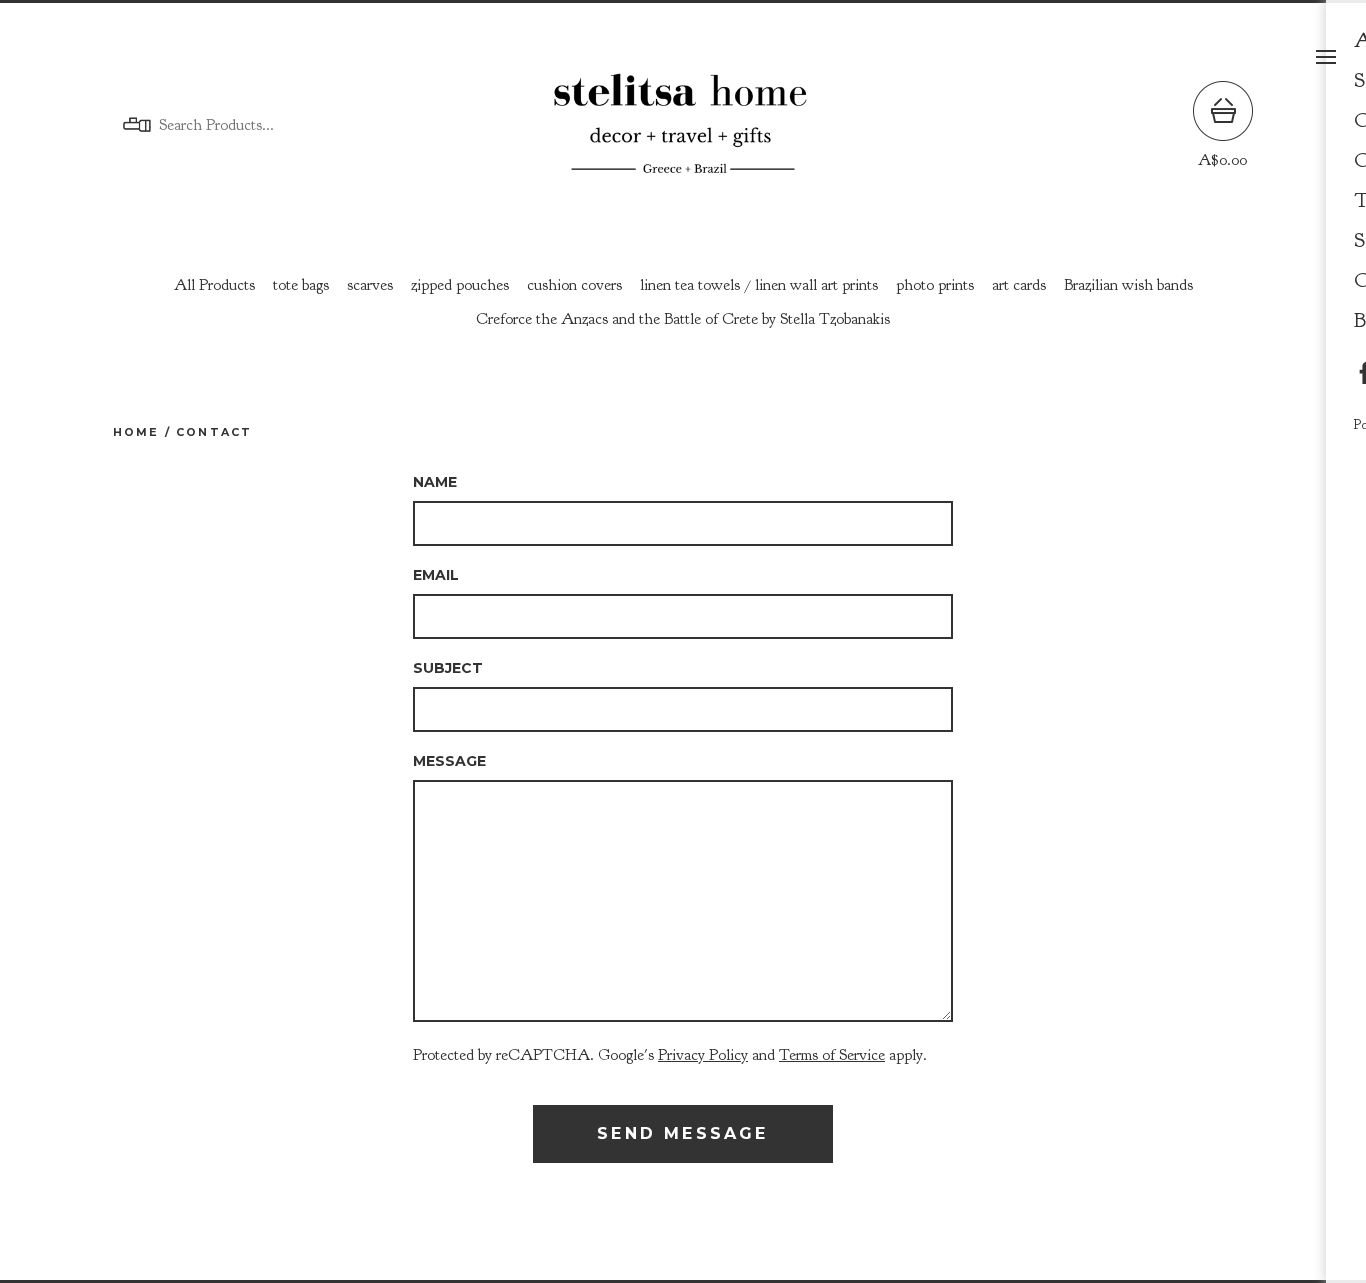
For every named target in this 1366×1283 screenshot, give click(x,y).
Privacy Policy (703, 1055)
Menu (1326, 57)
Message (449, 761)
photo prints (935, 285)
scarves (370, 285)
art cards (1019, 285)
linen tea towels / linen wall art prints (759, 285)
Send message (682, 1133)
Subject (448, 668)
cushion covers (574, 285)
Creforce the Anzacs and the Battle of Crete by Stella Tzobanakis (683, 319)
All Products (214, 285)
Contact (214, 432)
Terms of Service (832, 1055)
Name (435, 482)
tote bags (301, 285)
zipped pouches (460, 285)
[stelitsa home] (683, 125)
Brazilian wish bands (1128, 285)
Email (436, 575)
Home (136, 432)
